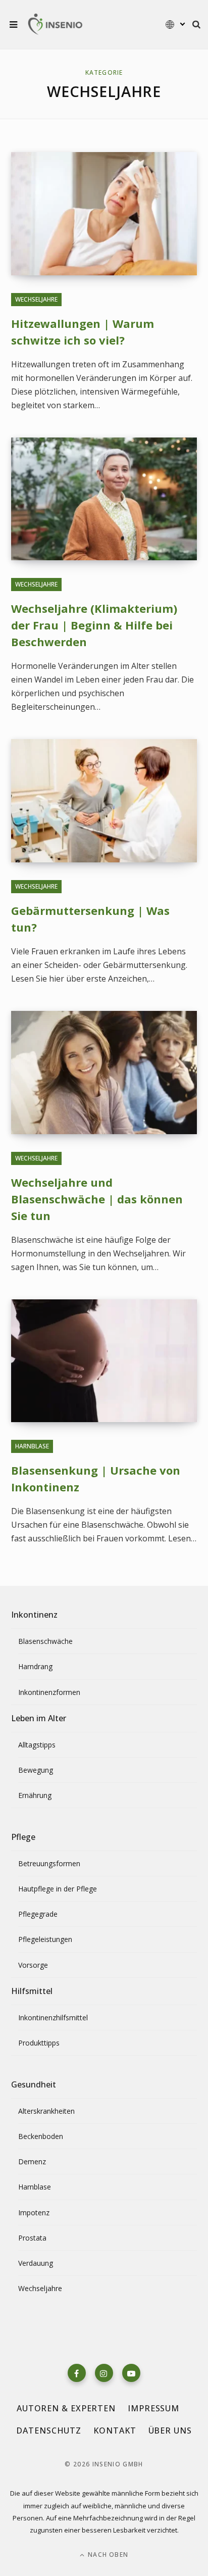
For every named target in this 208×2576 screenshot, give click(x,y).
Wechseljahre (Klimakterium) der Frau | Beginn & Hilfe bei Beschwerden (94, 625)
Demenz (32, 2161)
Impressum (153, 2408)
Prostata (32, 2238)
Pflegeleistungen (45, 1939)
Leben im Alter (39, 1718)
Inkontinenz (34, 1615)
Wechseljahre (36, 299)
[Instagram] (104, 2373)
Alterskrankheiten (46, 2111)
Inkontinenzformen (49, 1692)
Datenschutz (49, 2431)
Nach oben (107, 2555)
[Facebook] (77, 2373)
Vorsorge (33, 1965)
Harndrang (35, 1666)
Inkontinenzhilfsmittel (53, 2018)
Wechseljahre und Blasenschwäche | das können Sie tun (97, 1199)
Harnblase (32, 1446)
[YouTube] (131, 2373)
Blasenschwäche (45, 1641)
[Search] (196, 24)
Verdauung (36, 2263)
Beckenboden (41, 2136)
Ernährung (35, 1795)
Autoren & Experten (66, 2408)
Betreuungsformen (49, 1863)
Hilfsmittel (32, 1991)
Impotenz (34, 2213)
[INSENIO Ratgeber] (55, 25)
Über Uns (170, 2431)
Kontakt (115, 2431)
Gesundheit (34, 2084)
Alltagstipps (37, 1745)
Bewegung (36, 1770)
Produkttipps (39, 2043)
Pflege (23, 1837)
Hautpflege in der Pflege (58, 1889)
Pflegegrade (38, 1914)
